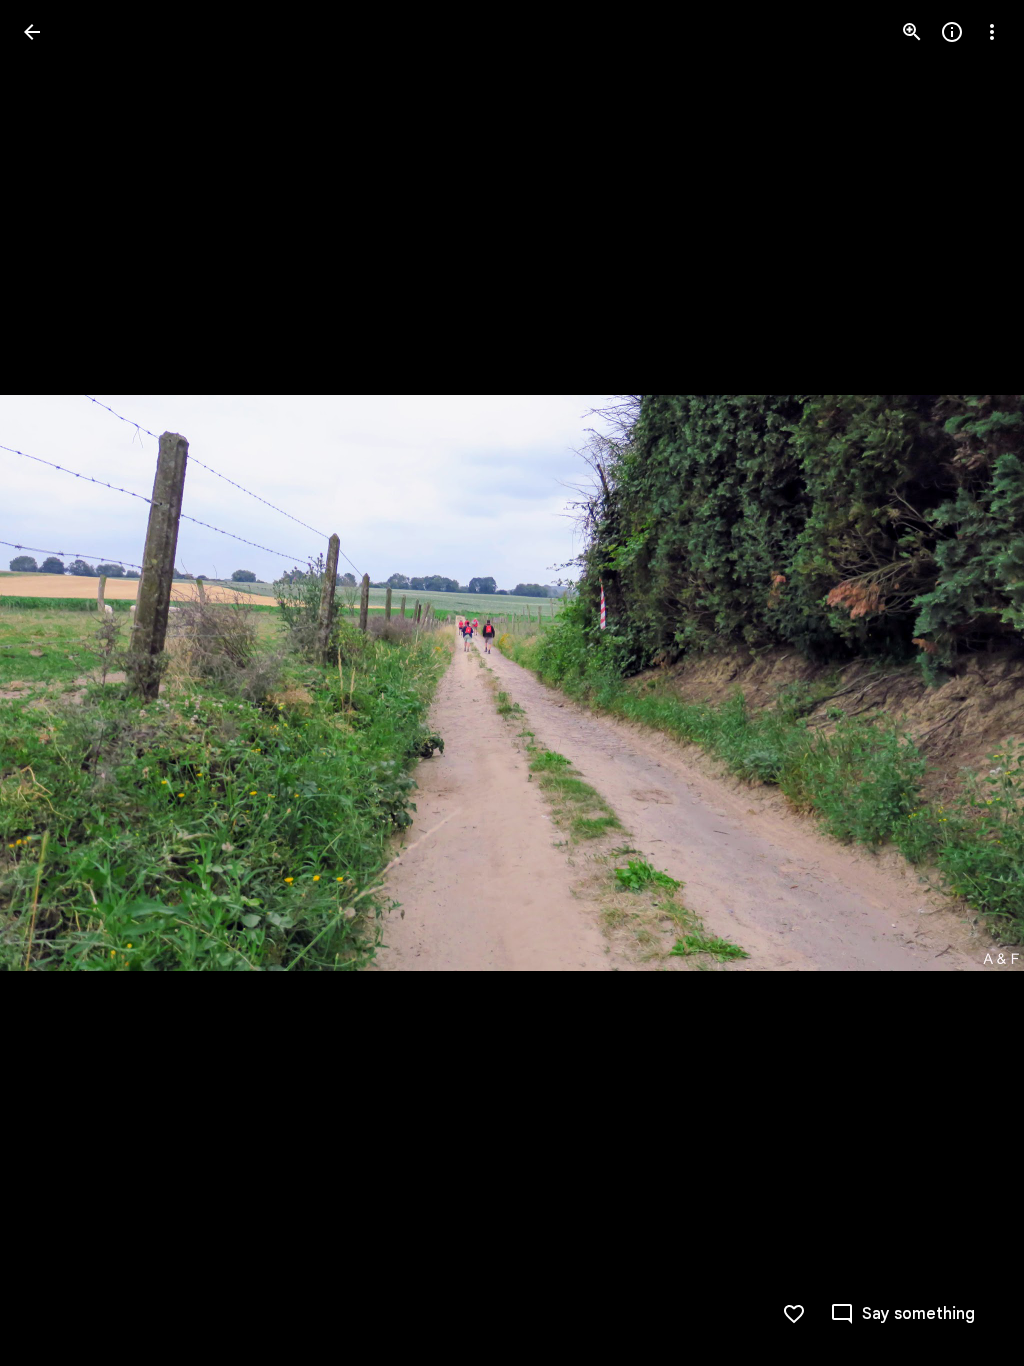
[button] (56, 683)
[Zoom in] (912, 32)
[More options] (992, 32)
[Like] (794, 1314)
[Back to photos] (32, 32)
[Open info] (952, 32)
